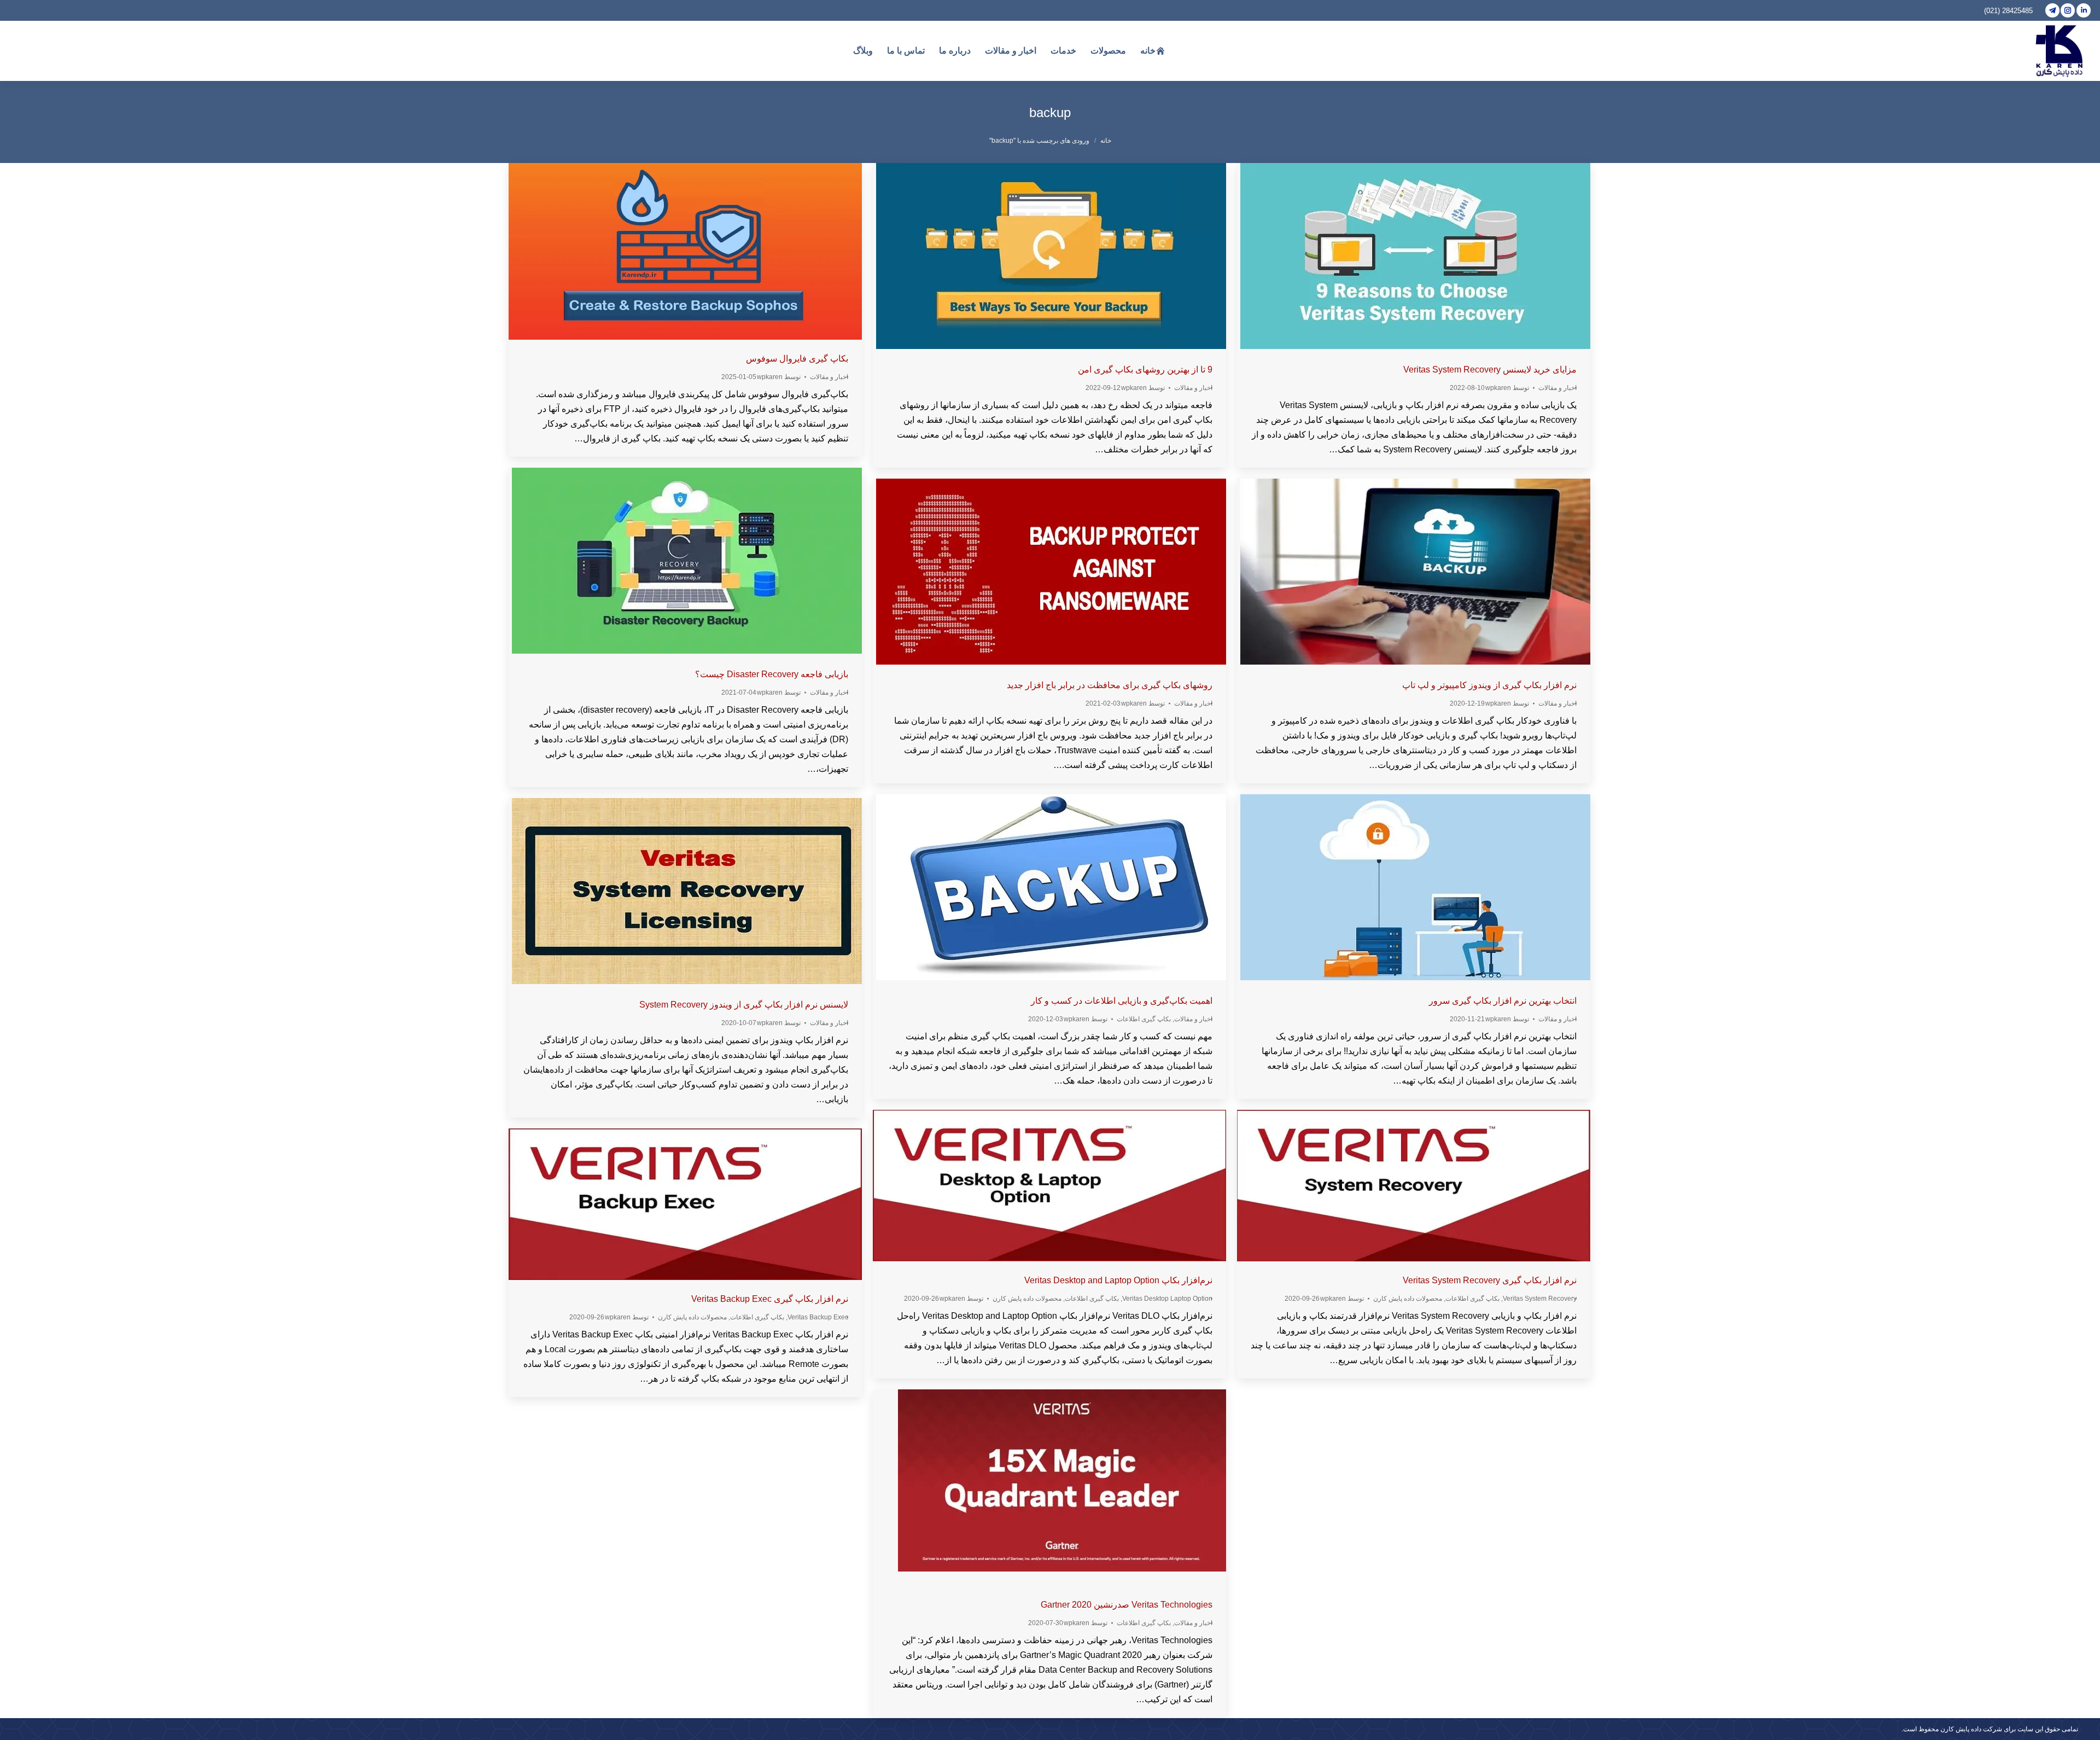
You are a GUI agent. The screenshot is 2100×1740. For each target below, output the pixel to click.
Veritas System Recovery (1540, 1299)
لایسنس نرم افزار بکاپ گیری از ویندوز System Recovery (744, 1005)
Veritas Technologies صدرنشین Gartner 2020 (1127, 1605)
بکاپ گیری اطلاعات (1144, 1019)
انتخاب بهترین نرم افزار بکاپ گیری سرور (1503, 1001)
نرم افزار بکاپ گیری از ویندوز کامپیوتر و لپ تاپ (1489, 685)
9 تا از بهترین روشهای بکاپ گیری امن (1145, 369)
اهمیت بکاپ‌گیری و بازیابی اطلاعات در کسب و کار (1122, 1001)
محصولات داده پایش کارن (1027, 1299)
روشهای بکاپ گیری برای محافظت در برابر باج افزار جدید (1110, 685)
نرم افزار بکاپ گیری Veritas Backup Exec (770, 1299)
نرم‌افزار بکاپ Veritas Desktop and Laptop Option (1118, 1280)
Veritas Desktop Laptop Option (1167, 1299)
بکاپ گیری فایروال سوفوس (797, 359)
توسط (779, 377)
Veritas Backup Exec (818, 1317)
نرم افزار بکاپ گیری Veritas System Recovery (1490, 1280)
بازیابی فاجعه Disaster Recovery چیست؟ (772, 674)
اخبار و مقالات (829, 377)
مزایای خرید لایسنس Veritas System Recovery (1490, 369)
